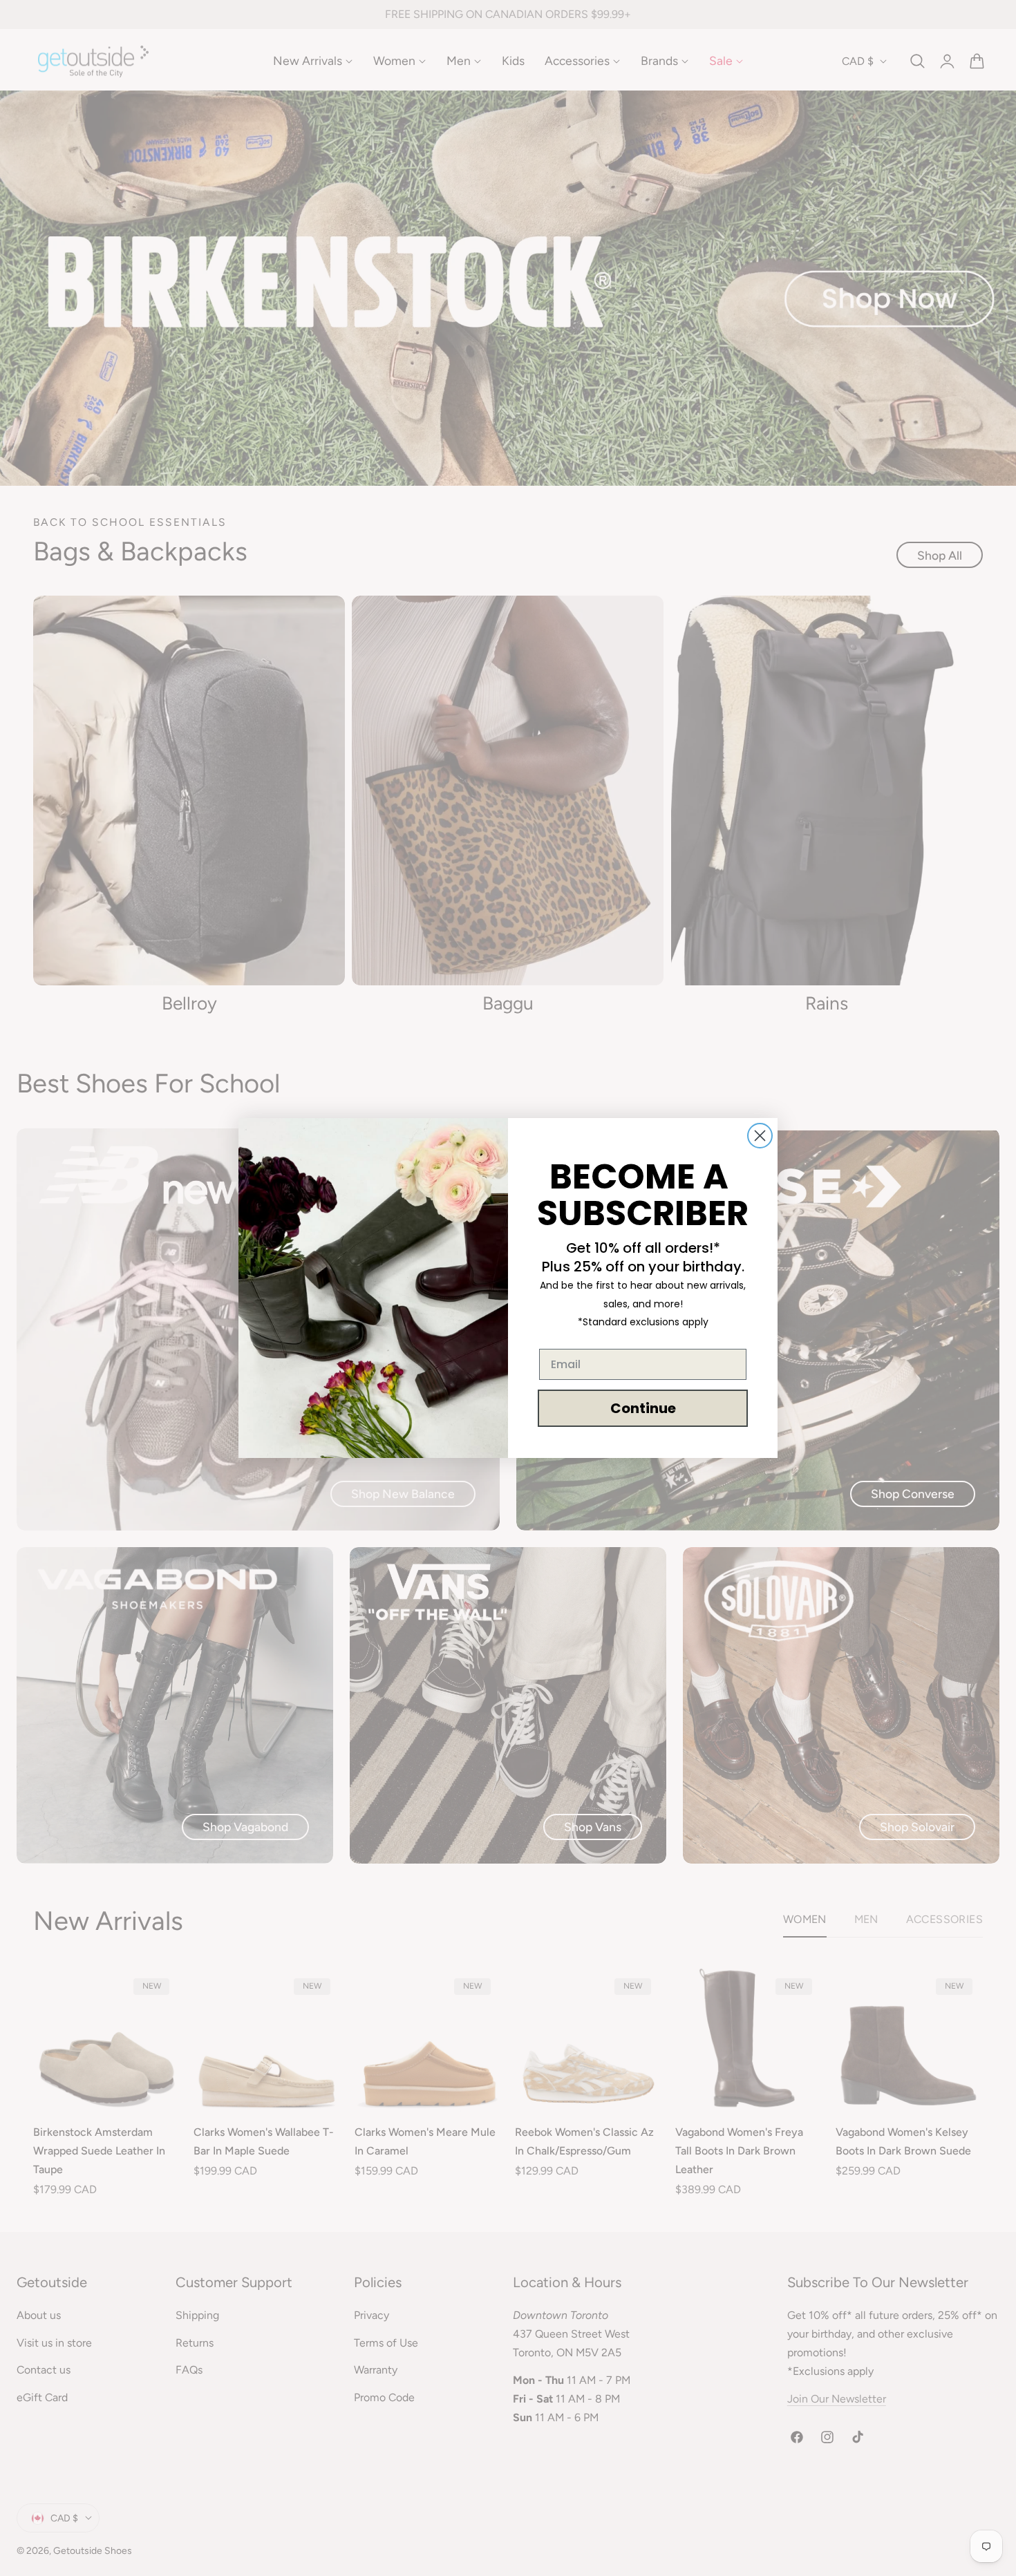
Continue (643, 1408)
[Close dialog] (760, 1136)
